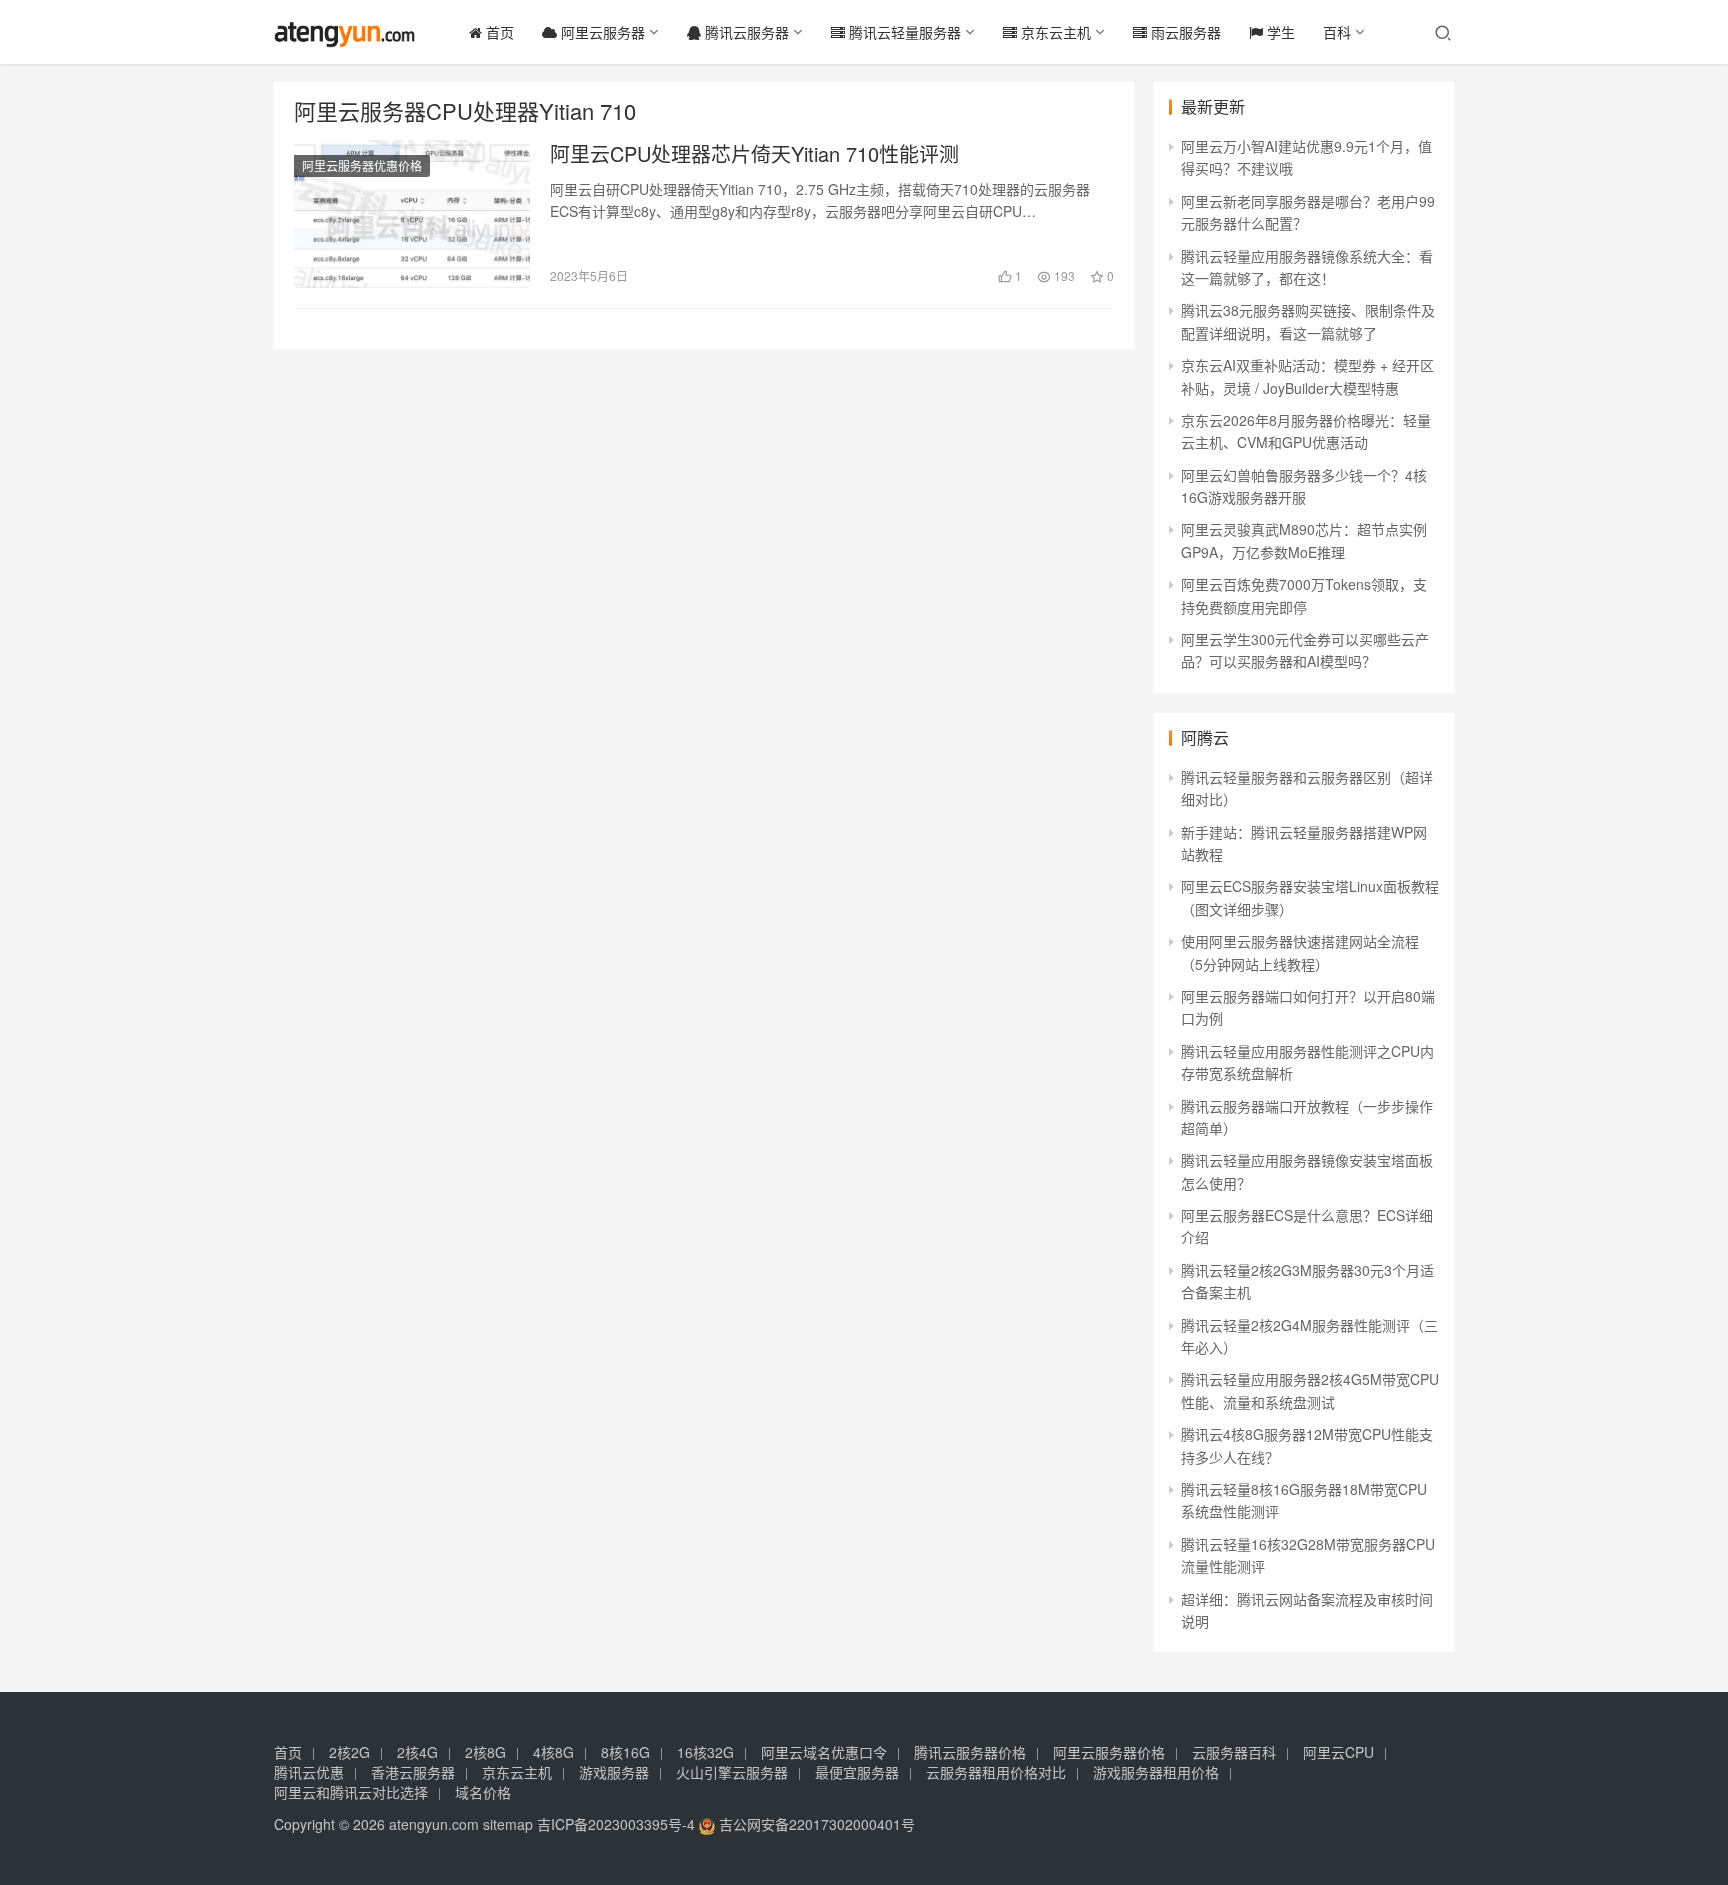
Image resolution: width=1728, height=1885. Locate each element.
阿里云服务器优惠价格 (362, 165)
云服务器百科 (1234, 1752)
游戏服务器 (614, 1772)
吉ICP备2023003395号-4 (616, 1824)
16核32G (705, 1752)
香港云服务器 (413, 1772)
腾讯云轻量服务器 (903, 32)
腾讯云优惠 (309, 1772)
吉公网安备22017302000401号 (815, 1824)
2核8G (485, 1752)
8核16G (625, 1752)
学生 (1279, 32)
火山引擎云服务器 (732, 1772)
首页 (498, 32)
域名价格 (483, 1792)
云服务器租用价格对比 (996, 1772)
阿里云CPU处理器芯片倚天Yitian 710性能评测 (754, 154)
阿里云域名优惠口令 (824, 1752)
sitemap (508, 1824)
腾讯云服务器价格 (970, 1752)
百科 (1337, 32)
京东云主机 (1054, 32)
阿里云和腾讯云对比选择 (351, 1792)
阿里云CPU (1338, 1752)
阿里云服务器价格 (1109, 1752)
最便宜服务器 (857, 1772)
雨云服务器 (1184, 32)
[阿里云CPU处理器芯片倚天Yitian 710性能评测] (412, 214)
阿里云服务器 (601, 32)
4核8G (553, 1752)
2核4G (417, 1752)
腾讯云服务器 (745, 32)
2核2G (349, 1752)
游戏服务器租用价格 (1156, 1772)
